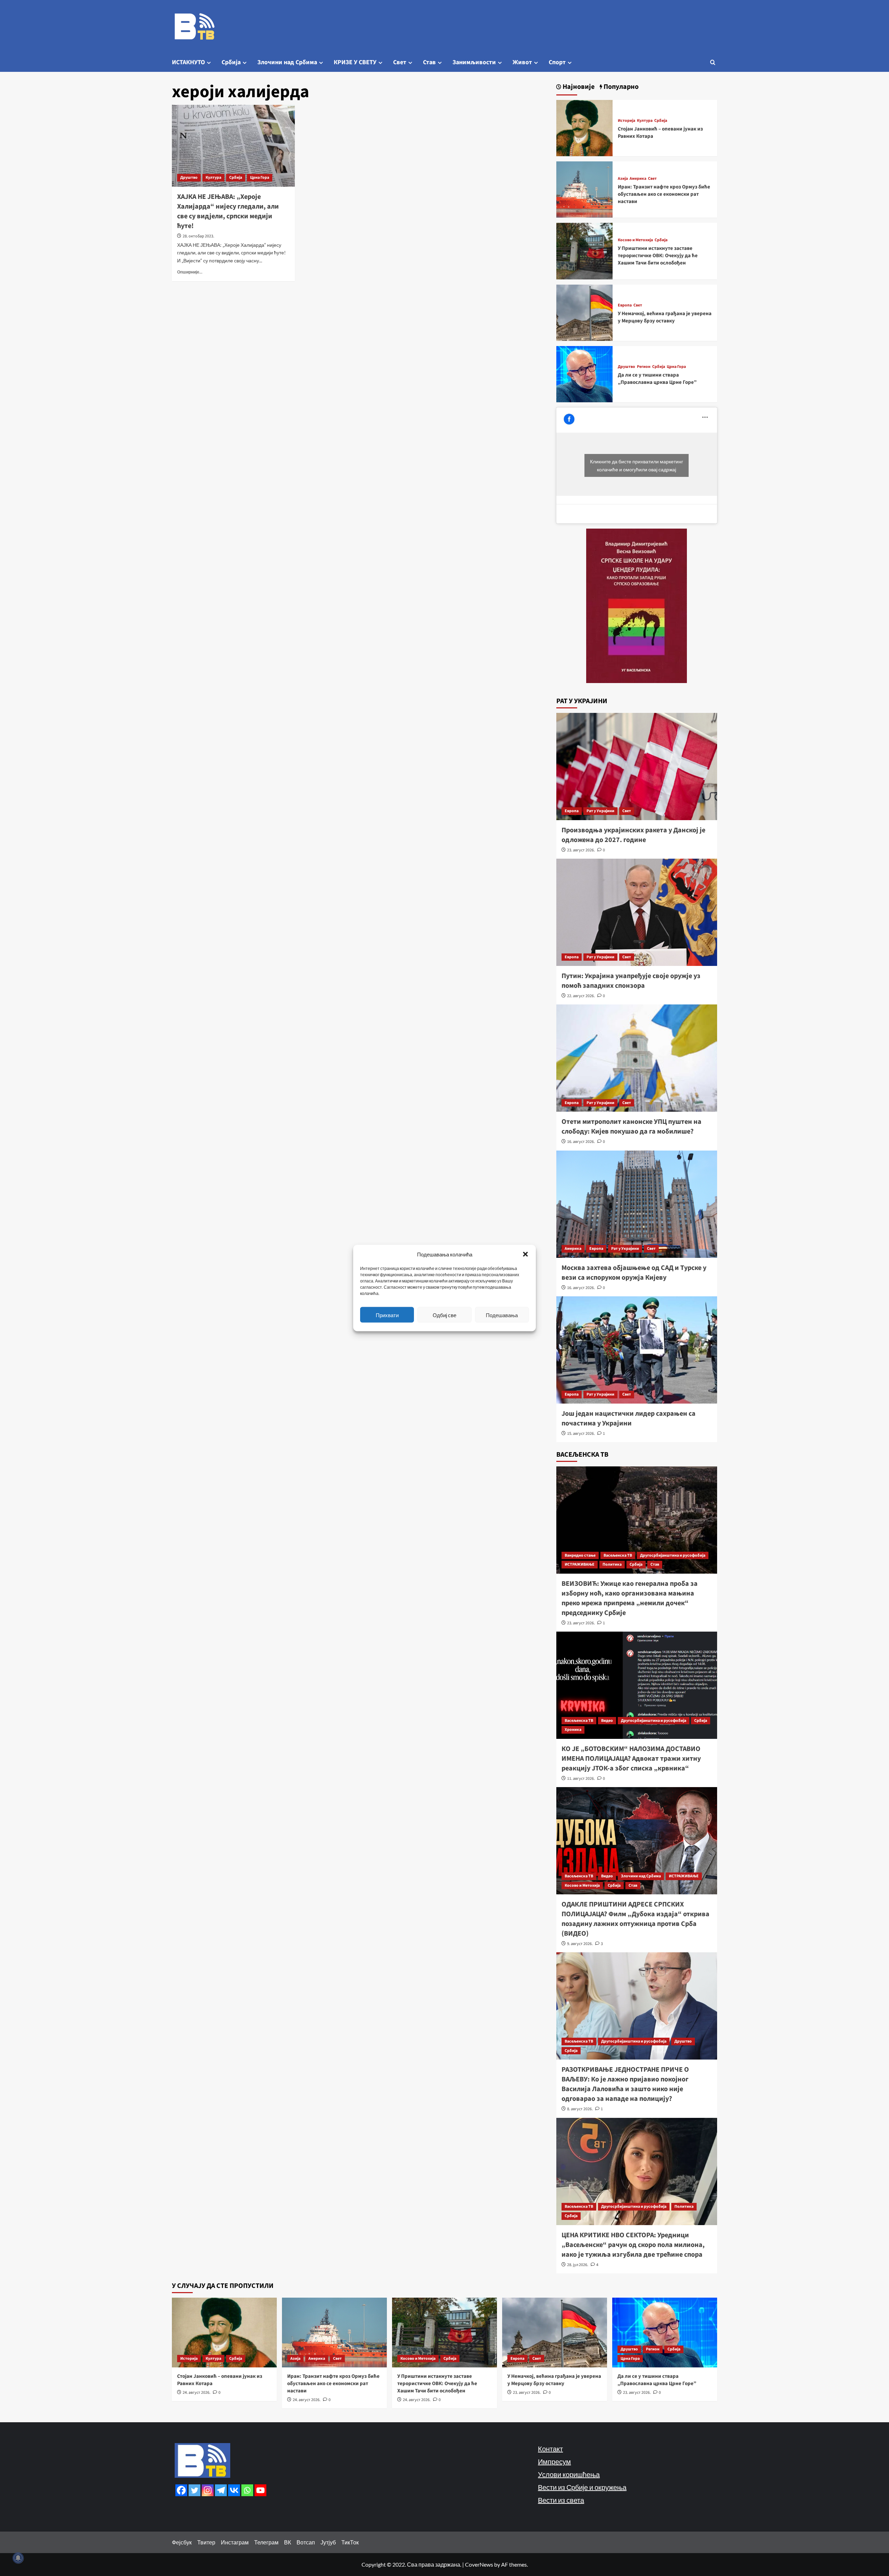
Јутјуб (328, 2542)
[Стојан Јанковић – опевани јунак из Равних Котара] (584, 127)
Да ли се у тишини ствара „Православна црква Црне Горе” (657, 379)
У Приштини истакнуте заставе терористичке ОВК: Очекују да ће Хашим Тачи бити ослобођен (658, 256)
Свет (400, 62)
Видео (607, 1721)
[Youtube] (260, 2490)
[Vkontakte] (234, 2490)
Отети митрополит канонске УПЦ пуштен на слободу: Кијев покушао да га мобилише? (632, 1127)
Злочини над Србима (287, 62)
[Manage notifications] (18, 2558)
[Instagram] (208, 2490)
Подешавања (502, 1315)
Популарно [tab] (620, 87)
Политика (612, 1564)
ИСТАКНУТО (188, 62)
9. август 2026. (580, 1944)
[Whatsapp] (247, 2490)
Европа (625, 305)
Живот (522, 62)
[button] (525, 1254)
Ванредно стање (580, 1555)
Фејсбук (182, 2542)
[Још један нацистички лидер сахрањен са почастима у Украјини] (637, 1350)
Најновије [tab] (578, 87)
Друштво (189, 178)
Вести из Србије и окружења (582, 2487)
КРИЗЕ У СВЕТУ (355, 62)
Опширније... (190, 272)
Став (429, 62)
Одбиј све (444, 1315)
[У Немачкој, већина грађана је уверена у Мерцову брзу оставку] (584, 312)
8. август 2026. (580, 2109)
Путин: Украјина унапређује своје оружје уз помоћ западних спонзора (631, 981)
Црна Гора (260, 178)
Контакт (550, 2449)
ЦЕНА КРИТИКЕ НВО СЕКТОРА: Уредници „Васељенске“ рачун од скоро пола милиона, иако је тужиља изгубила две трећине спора (633, 2245)
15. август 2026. (581, 1434)
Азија (623, 179)
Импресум (554, 2461)
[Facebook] (181, 2490)
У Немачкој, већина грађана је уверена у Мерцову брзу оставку (665, 317)
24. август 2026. (197, 2393)
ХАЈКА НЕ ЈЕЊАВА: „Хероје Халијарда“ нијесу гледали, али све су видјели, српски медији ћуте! (228, 211)
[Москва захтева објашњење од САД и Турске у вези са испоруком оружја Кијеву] (637, 1204)
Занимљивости (474, 62)
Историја (626, 121)
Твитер (206, 2542)
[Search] (713, 62)
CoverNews (479, 2564)
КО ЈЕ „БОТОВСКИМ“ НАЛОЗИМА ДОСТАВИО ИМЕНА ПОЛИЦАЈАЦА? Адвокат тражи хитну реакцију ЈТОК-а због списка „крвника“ (631, 1759)
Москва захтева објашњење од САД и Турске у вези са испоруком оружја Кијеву (634, 1273)
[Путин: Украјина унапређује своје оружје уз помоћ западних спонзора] (637, 912)
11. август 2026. (581, 1779)
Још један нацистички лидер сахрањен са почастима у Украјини (629, 1419)
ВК (288, 2542)
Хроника (573, 1730)
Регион (644, 367)
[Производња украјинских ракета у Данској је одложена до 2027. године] (637, 767)
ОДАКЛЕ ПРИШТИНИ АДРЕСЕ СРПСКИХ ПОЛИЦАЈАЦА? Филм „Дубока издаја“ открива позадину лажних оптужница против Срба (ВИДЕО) (635, 1919)
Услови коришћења (569, 2474)
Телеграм (266, 2542)
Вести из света (561, 2500)
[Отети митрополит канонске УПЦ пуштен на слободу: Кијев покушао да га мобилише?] (637, 1058)
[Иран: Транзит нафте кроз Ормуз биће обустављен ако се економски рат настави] (584, 189)
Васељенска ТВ (618, 1555)
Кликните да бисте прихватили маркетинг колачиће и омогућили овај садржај (637, 465)
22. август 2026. (581, 996)
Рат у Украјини (600, 811)
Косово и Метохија (635, 240)
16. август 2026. (581, 1142)
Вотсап (306, 2542)
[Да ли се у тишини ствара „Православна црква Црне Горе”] (584, 373)
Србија (231, 62)
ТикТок (350, 2542)
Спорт (557, 62)
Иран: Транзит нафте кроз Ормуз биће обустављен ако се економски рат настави (664, 194)
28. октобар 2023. (198, 236)
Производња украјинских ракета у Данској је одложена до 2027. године (633, 835)
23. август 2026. (581, 850)
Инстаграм (235, 2542)
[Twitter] (194, 2490)
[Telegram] (221, 2490)
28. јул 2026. (578, 2265)
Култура (213, 178)
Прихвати (387, 1315)
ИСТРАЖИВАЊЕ (580, 1564)
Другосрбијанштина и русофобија (673, 1555)
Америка (638, 179)
